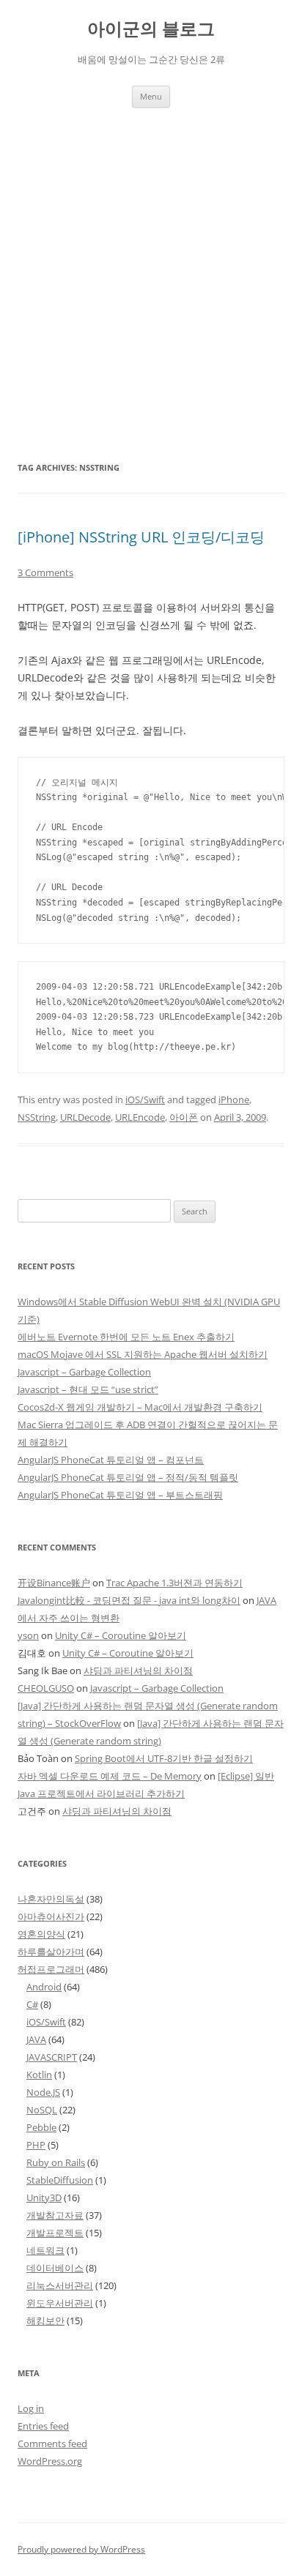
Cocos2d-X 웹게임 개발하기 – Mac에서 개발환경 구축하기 (140, 1407)
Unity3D (44, 2198)
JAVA (36, 2039)
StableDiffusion (60, 2180)
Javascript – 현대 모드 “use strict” (88, 1389)
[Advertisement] (151, 266)
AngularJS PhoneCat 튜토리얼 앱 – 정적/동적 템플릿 (128, 1477)
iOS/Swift (145, 1100)
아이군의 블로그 (151, 29)
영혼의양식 (41, 1934)
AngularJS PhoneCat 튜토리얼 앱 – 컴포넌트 (111, 1460)
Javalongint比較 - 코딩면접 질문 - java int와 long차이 (129, 1600)
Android (44, 1987)
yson (28, 1635)
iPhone (234, 1100)
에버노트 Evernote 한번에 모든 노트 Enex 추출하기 (126, 1337)
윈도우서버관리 (60, 2303)
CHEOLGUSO (46, 1688)
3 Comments (45, 572)
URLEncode (140, 1117)
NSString (37, 1117)
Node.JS (43, 2092)
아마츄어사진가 (51, 1916)
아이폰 (184, 1117)
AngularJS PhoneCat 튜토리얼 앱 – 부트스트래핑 (120, 1495)
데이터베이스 (55, 2268)
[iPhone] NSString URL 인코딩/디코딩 (141, 537)
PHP (36, 2145)
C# (32, 2004)
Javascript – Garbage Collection (84, 1372)
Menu (151, 96)
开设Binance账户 (54, 1583)
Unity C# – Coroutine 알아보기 (121, 1635)
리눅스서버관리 (60, 2285)
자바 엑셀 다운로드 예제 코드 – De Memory (110, 1776)
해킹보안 (45, 2321)
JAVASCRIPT (52, 2057)
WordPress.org (50, 2461)
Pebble (41, 2127)
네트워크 (45, 2250)
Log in (31, 2408)
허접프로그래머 (51, 1969)
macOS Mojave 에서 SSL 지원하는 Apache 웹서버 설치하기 (143, 1354)
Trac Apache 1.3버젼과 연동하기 (174, 1583)
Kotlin (39, 2075)
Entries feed (43, 2426)
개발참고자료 (55, 2215)
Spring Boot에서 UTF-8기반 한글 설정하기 (164, 1758)
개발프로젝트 (55, 2233)
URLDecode (85, 1117)
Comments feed (52, 2444)
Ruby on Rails (56, 2162)
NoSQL (42, 2110)
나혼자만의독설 (51, 1899)
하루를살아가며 (51, 1952)
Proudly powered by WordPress (81, 2549)
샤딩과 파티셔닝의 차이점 (138, 1670)
